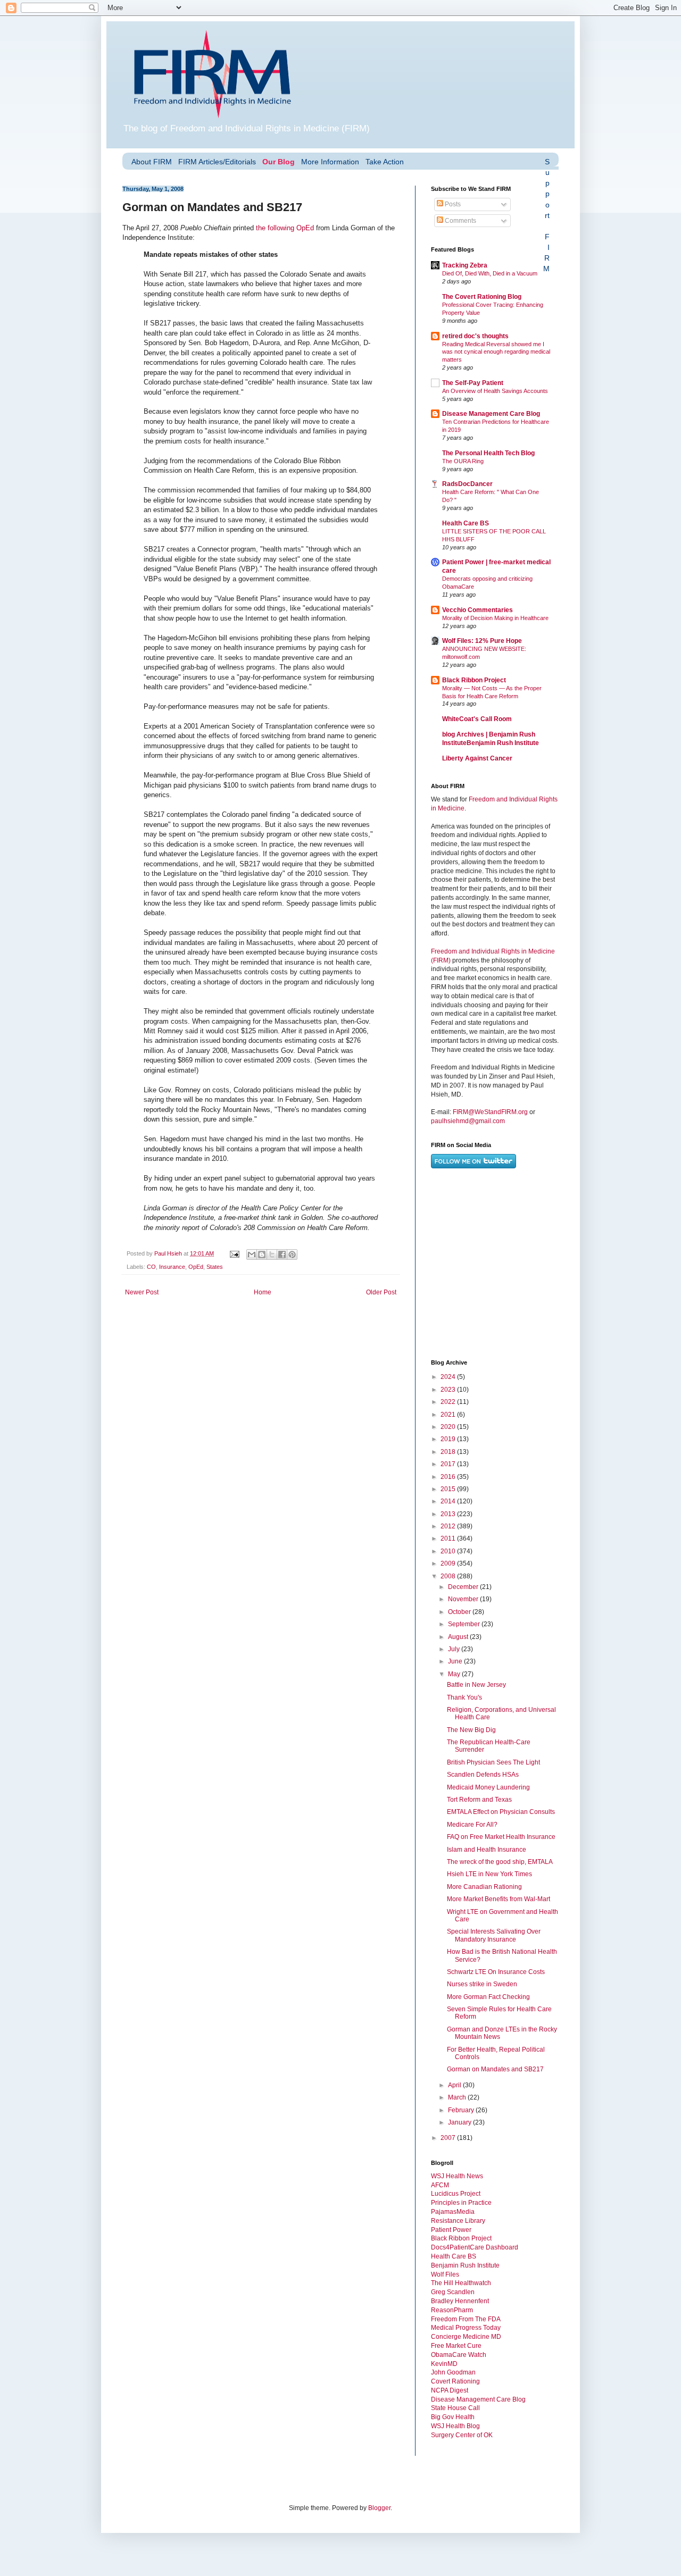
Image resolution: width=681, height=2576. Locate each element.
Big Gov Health (453, 2417)
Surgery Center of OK (462, 2435)
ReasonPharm (452, 2310)
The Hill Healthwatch (461, 2283)
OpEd (196, 1267)
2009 (449, 1563)
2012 (449, 1526)
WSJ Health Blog (455, 2426)
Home (263, 1292)
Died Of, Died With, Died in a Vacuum (490, 273)
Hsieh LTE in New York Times (489, 1874)
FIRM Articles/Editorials (217, 162)
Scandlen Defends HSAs (483, 1775)
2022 (449, 1402)
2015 (449, 1489)
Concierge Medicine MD (466, 2337)
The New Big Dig (471, 1730)
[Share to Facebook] (282, 1254)
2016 (449, 1477)
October (460, 1612)
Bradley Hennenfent (460, 2301)
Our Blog (279, 162)
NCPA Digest (450, 2390)
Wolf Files (445, 2274)
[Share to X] (272, 1254)
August (459, 1637)
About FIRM (152, 162)
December (464, 1587)
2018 (449, 1452)
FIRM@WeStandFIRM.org (490, 1112)
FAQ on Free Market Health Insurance (501, 1837)
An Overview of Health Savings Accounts (495, 391)
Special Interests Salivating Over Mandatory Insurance (494, 1935)
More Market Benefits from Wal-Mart (499, 1899)
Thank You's (464, 1697)
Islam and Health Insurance (487, 1850)
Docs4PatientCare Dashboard (475, 2247)
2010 (449, 1551)
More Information (330, 162)
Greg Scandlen (453, 2292)
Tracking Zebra (465, 265)
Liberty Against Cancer (477, 758)
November (464, 1599)
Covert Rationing (455, 2381)
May (455, 1674)
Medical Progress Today (466, 2328)
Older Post (381, 1292)
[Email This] (252, 1254)
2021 (449, 1415)
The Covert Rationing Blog (482, 297)
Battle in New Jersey (476, 1685)
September (465, 1624)
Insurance (172, 1267)
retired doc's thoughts (475, 336)
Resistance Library (458, 2221)
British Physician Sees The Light (493, 1762)
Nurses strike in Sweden (482, 1984)
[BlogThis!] (262, 1254)
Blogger (379, 2508)
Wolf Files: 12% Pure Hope (482, 641)
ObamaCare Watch (459, 2355)
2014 (449, 1501)
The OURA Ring (463, 461)
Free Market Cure (456, 2346)
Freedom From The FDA (466, 2319)
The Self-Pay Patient (473, 383)
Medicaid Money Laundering (488, 1787)
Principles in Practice (461, 2203)
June (456, 1661)
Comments (460, 221)
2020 (449, 1427)
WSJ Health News (457, 2176)
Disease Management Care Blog (491, 414)
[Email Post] (234, 1253)
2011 (449, 1538)
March (458, 2097)
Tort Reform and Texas (479, 1800)
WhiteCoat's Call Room (477, 719)
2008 (449, 1576)
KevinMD (444, 2364)
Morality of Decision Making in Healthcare (495, 618)
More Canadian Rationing (484, 1887)
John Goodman (453, 2372)
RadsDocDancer (467, 484)
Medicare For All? (472, 1825)
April (455, 2085)
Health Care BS (466, 523)
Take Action (385, 162)
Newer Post (142, 1292)
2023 (449, 1390)
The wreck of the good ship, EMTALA (500, 1862)
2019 (449, 1439)
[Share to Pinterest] (292, 1254)
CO (151, 1267)
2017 (449, 1464)
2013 (449, 1514)
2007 (449, 2138)
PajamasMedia (453, 2212)
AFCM (440, 2185)
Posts (452, 204)
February (462, 2110)
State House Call (455, 2408)
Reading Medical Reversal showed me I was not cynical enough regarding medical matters (496, 352)
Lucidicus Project (456, 2194)
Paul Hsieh (169, 1253)
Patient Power (451, 2230)
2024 (449, 1377)
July (455, 1649)
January (460, 2122)
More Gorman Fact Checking (488, 1997)
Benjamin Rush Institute (465, 2265)
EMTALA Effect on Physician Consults (501, 1812)
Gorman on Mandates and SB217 (495, 2069)
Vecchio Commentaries (477, 610)
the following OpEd (285, 228)
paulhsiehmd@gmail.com (468, 1121)
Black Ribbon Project (474, 680)
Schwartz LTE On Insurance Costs (496, 1972)
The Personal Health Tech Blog (488, 453)
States (215, 1267)
